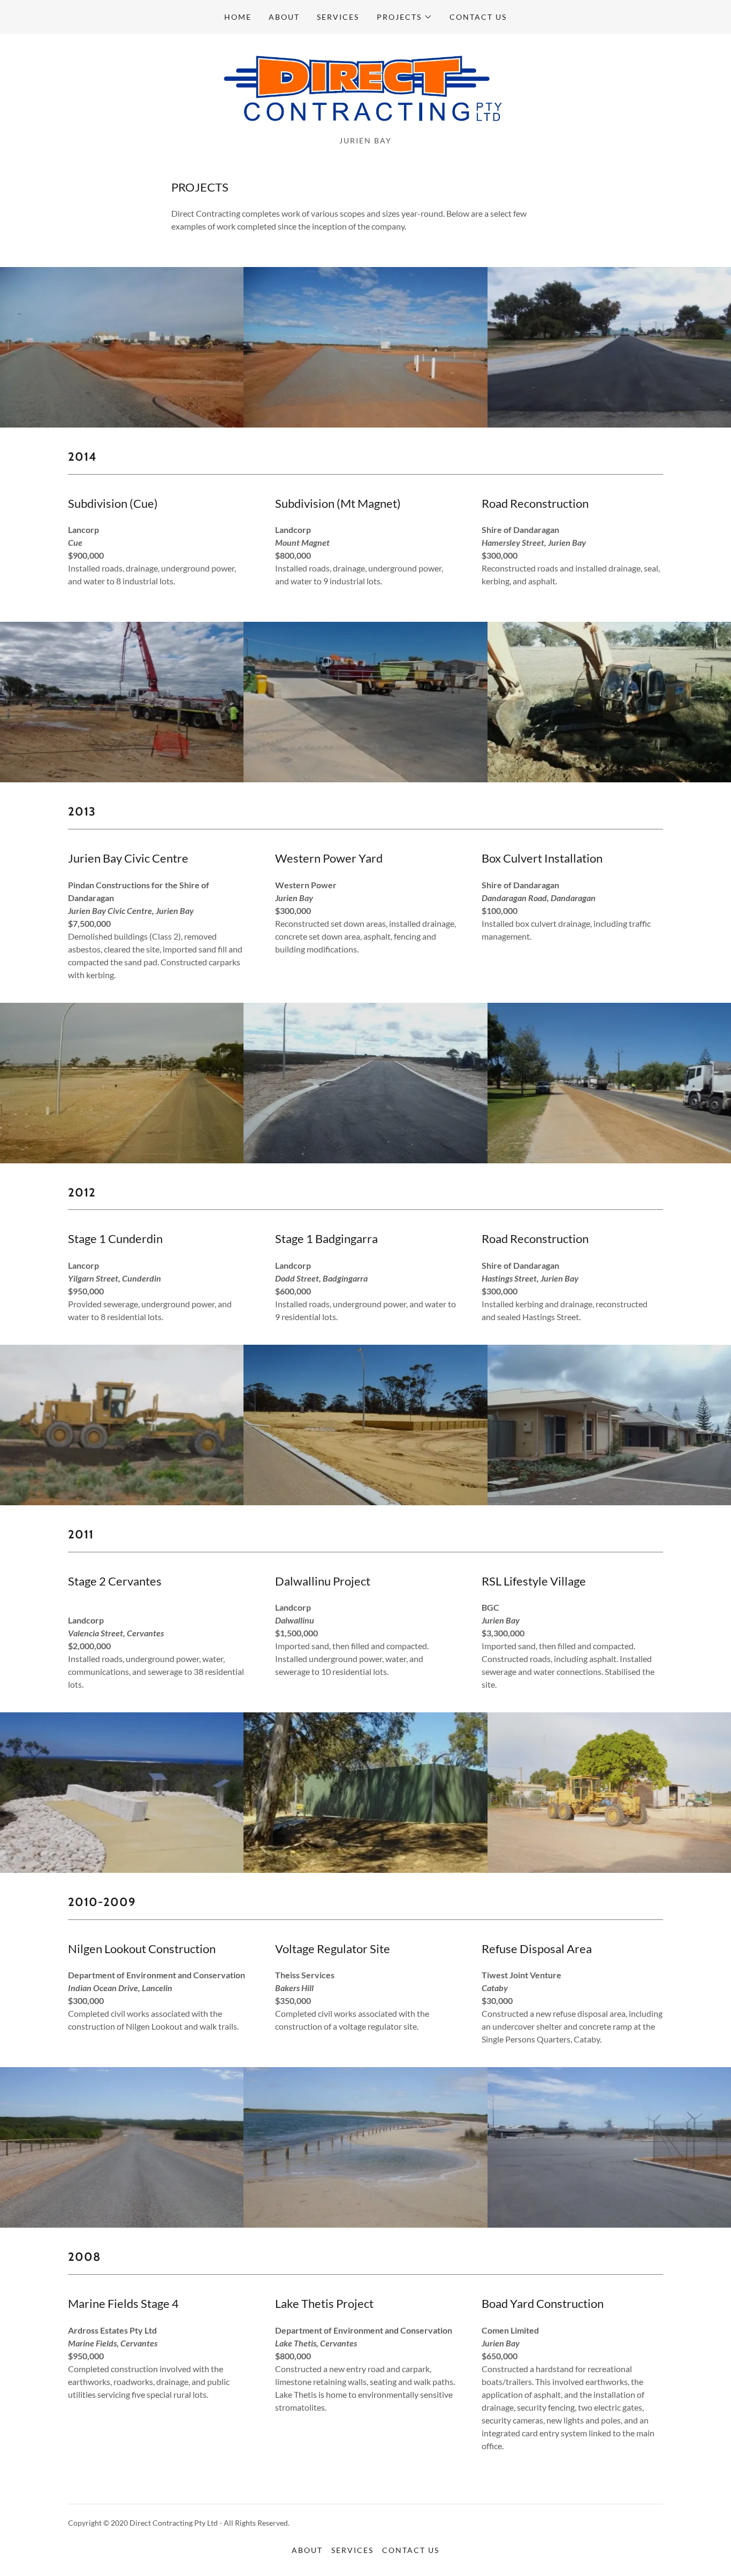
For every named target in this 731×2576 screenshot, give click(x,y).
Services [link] (338, 17)
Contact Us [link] (478, 17)
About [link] (284, 17)
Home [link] (238, 17)
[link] (366, 88)
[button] (405, 17)
